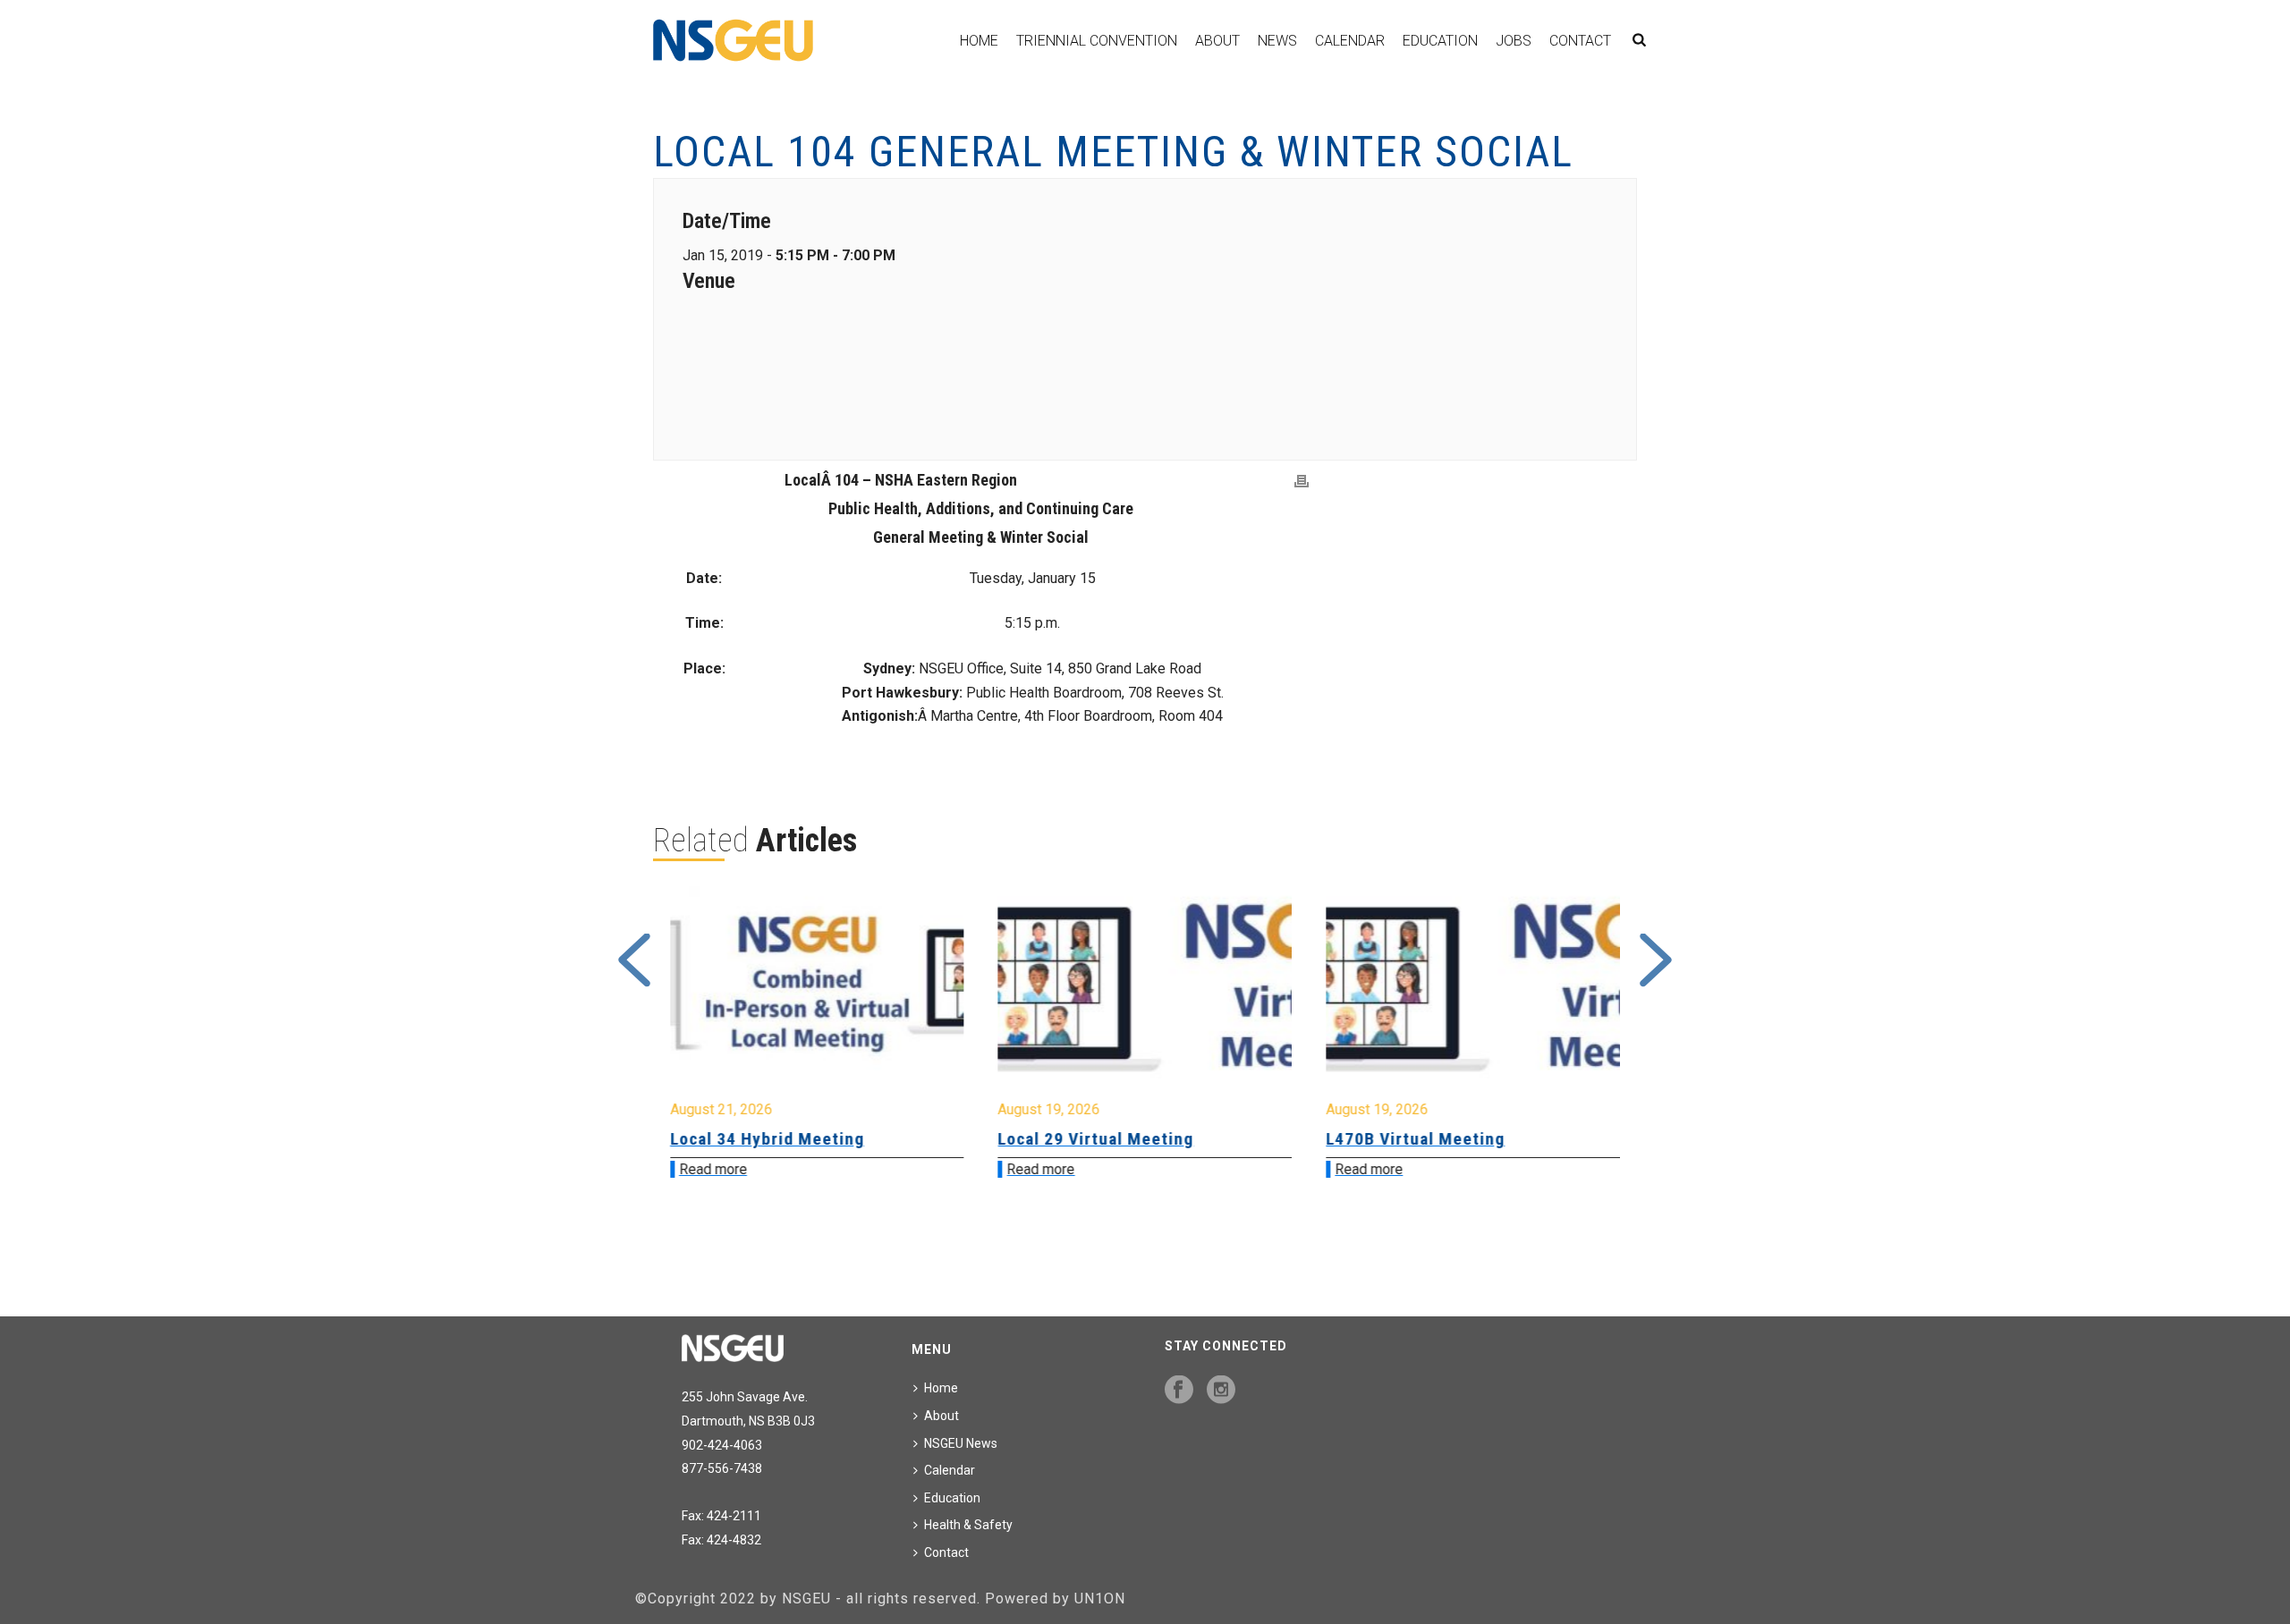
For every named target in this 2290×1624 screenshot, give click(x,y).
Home (979, 41)
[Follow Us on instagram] (1221, 1391)
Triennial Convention (1097, 41)
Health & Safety (968, 1525)
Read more (713, 1169)
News (1277, 41)
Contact (1580, 41)
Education (1440, 41)
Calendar (1350, 41)
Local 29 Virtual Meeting (768, 1139)
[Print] (1302, 482)
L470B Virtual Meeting (1088, 1139)
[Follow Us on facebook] (1179, 1391)
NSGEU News (961, 1443)
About (1217, 41)
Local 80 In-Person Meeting (1436, 1139)
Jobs (1514, 41)
